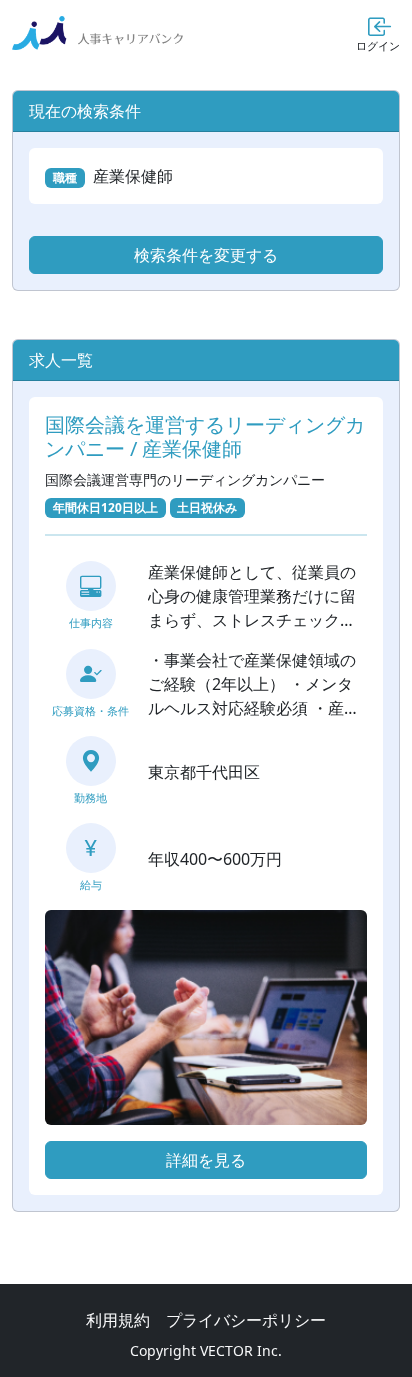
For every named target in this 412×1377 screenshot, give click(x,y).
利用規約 (118, 1320)
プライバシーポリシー (246, 1320)
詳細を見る (206, 1160)
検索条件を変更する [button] (206, 255)
